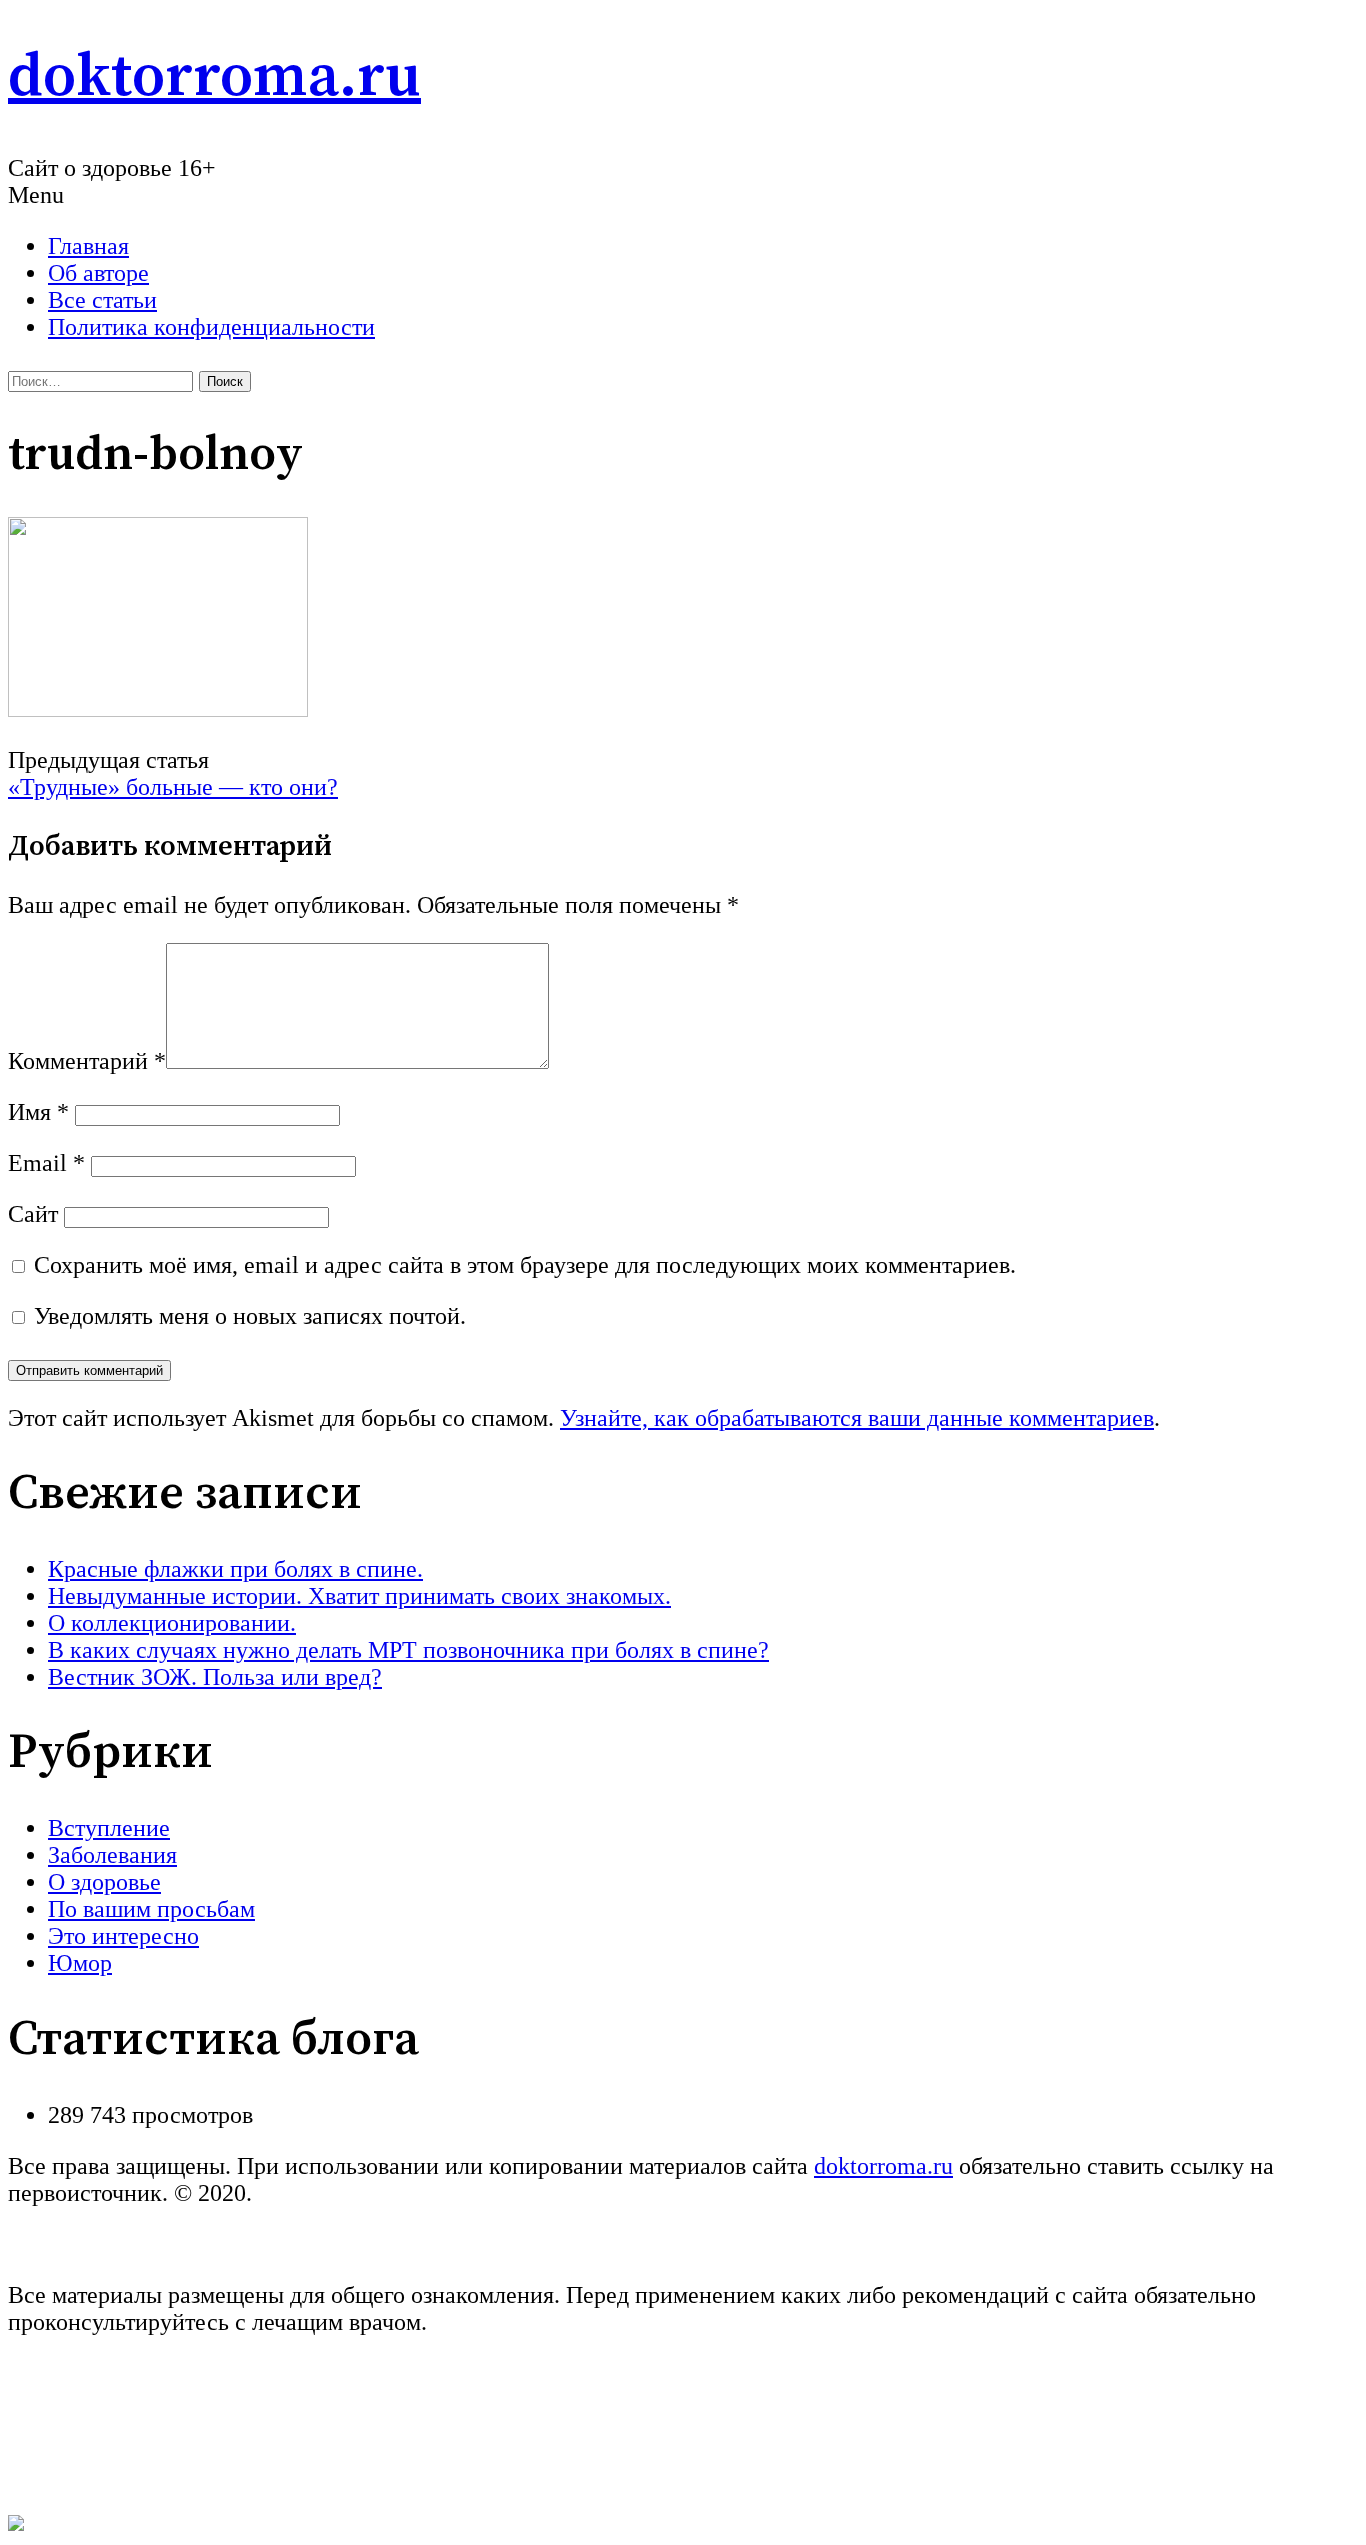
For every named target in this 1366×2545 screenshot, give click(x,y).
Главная (88, 246)
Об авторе (98, 273)
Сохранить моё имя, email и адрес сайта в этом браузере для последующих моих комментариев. (525, 1265)
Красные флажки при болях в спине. (235, 1569)
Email (46, 1163)
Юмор (80, 1963)
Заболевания (112, 1855)
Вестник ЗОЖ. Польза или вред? (215, 1677)
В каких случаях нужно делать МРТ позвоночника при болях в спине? (408, 1650)
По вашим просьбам (151, 1909)
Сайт (33, 1214)
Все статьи (102, 300)
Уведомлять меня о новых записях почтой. (250, 1316)
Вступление (109, 1828)
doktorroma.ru (214, 77)
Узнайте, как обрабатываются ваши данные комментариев (857, 1418)
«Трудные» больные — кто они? (173, 787)
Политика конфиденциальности (211, 327)
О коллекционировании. (172, 1623)
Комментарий (87, 1061)
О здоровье (104, 1882)
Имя (38, 1112)
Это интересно (123, 1936)
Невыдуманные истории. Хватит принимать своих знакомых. (359, 1596)
